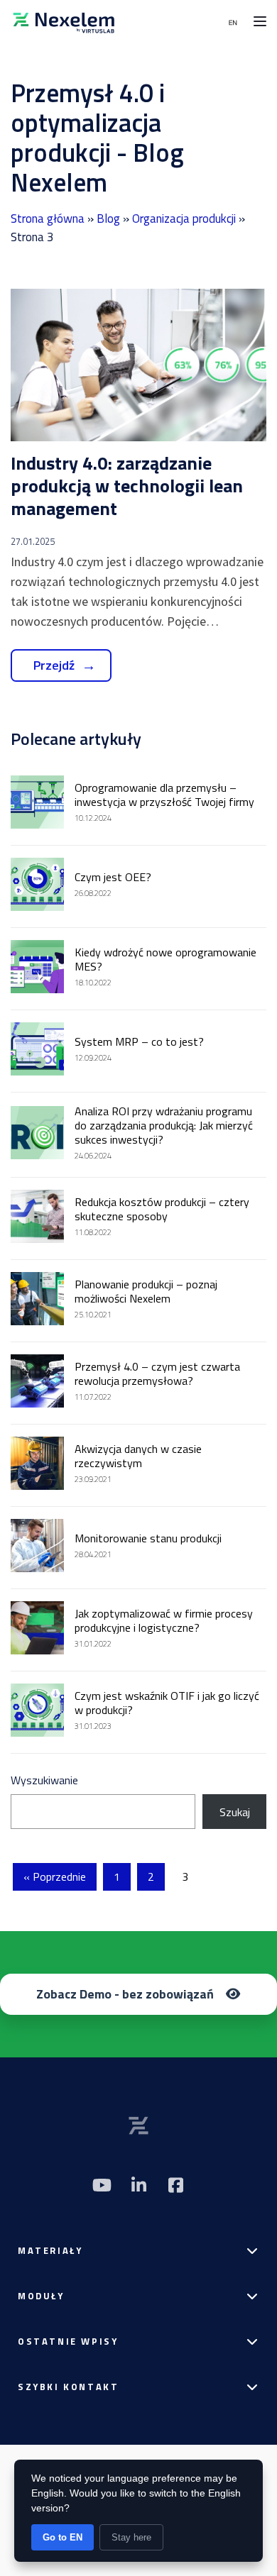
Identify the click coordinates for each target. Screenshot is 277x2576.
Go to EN (63, 2537)
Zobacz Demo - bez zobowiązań (125, 1994)
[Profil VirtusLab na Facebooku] (175, 2185)
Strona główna (48, 219)
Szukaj (235, 1812)
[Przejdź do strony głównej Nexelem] (64, 21)
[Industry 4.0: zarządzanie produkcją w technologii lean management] (138, 365)
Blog (108, 219)
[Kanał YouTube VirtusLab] (102, 2185)
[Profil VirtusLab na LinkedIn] (138, 2185)
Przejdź (54, 665)
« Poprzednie (55, 1876)
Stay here (131, 2537)
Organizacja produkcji (184, 219)
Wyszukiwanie (44, 1780)
